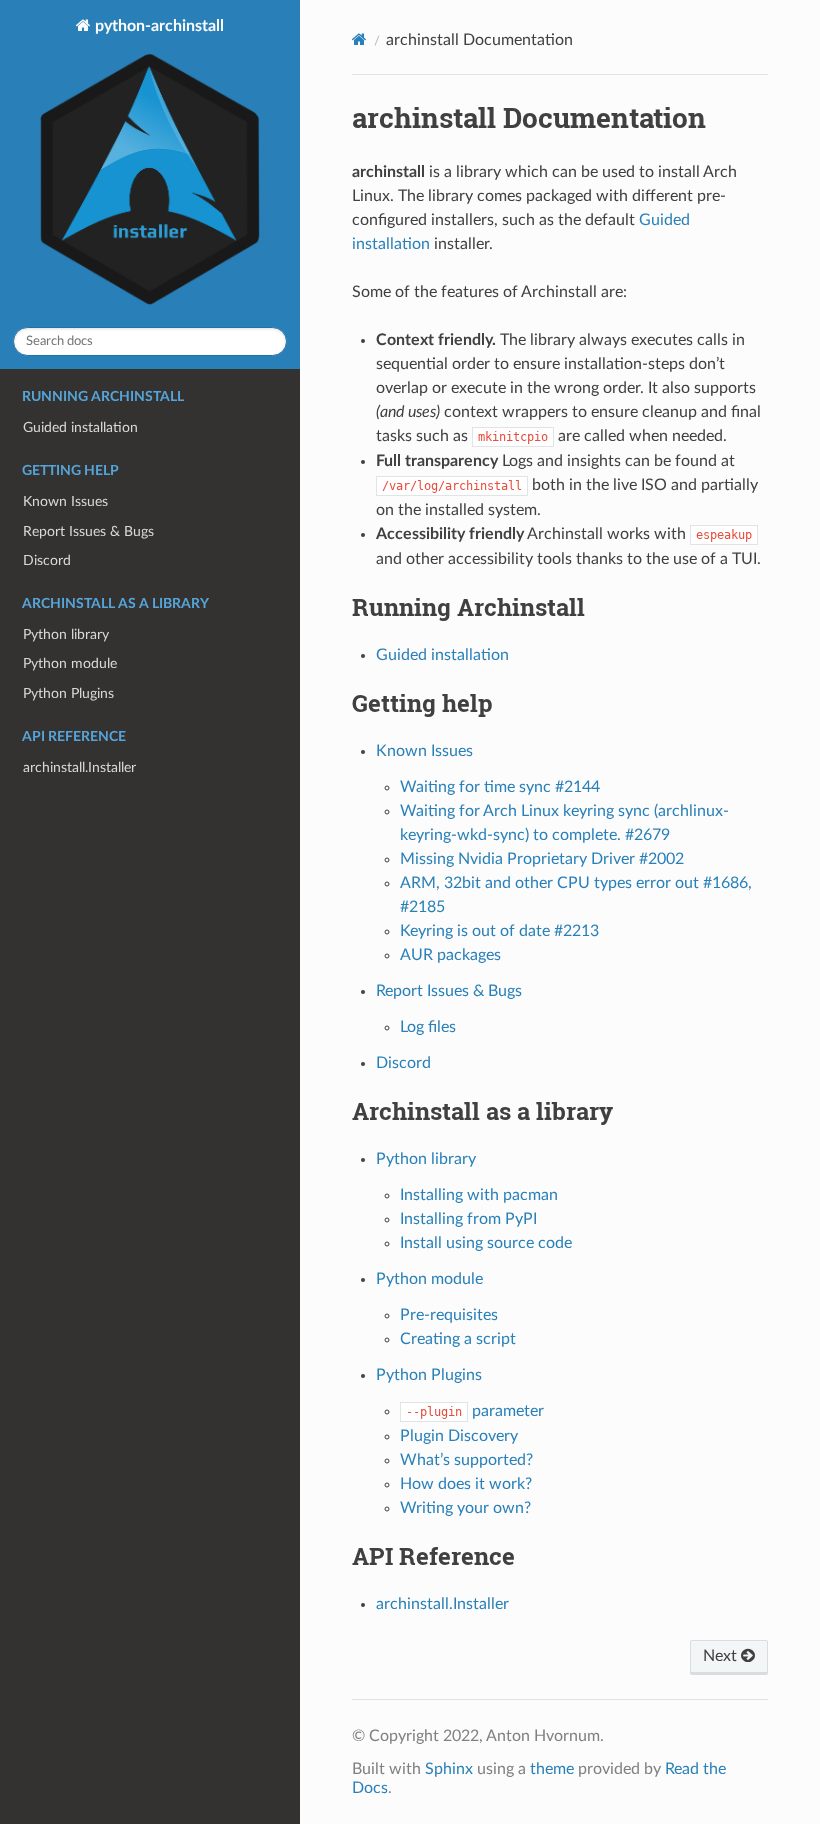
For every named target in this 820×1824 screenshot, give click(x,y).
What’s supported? (466, 1460)
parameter (475, 1411)
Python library (66, 634)
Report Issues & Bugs (88, 531)
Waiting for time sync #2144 (500, 787)
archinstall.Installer (79, 767)
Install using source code (486, 1243)
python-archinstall (157, 26)
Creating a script (458, 1339)
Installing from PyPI (468, 1219)
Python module (70, 663)
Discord (47, 560)
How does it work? (466, 1484)
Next (722, 1656)
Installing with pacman (479, 1195)
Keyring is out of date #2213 (499, 931)
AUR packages (450, 955)
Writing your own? (465, 1508)
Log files (428, 1027)
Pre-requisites (449, 1315)
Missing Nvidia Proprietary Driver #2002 (542, 859)
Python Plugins (68, 693)
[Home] (359, 39)
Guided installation (80, 427)
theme (552, 1769)
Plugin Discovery (459, 1436)
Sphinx (449, 1769)
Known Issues (65, 501)
